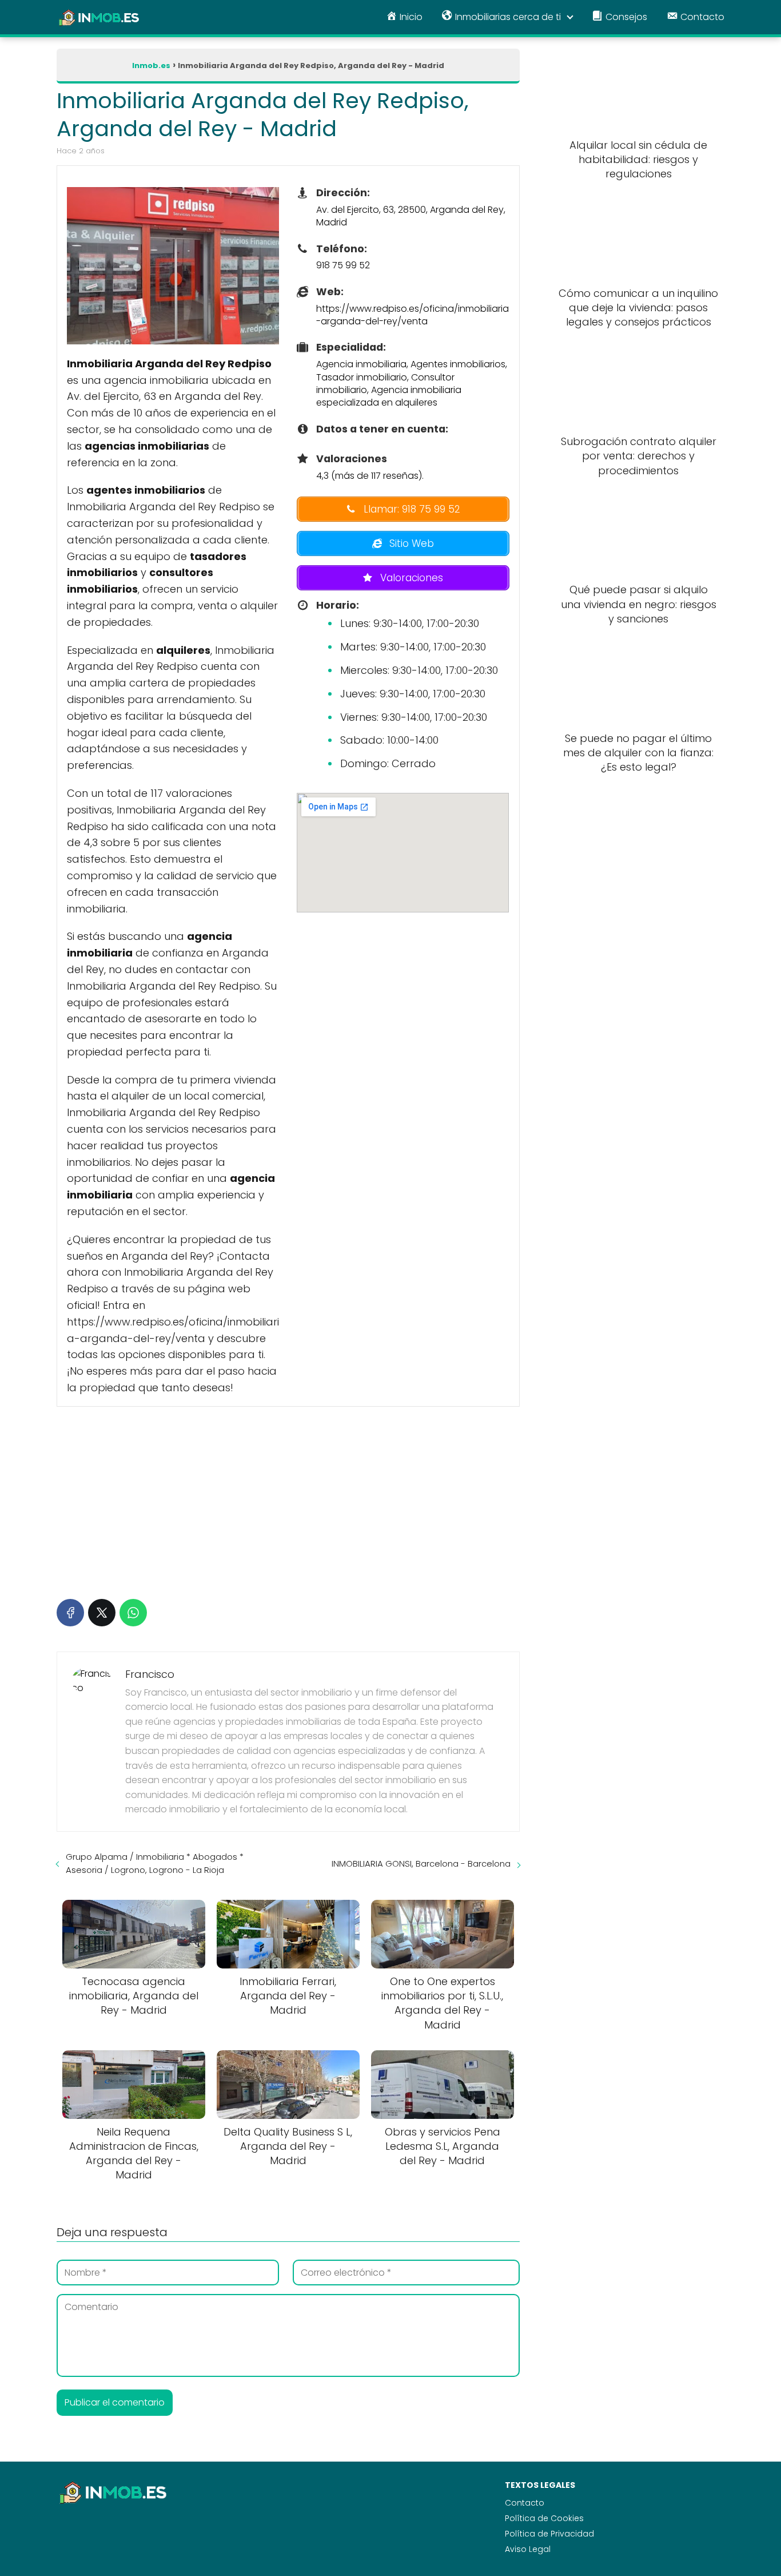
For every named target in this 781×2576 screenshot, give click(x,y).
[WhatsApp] (133, 1613)
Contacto (525, 2503)
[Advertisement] (288, 1501)
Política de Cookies (544, 2518)
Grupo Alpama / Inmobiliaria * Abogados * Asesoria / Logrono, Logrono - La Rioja (155, 1863)
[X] (102, 1613)
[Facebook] (70, 1613)
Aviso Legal (528, 2549)
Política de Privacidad (549, 2534)
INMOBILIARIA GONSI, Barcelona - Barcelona (421, 1863)
